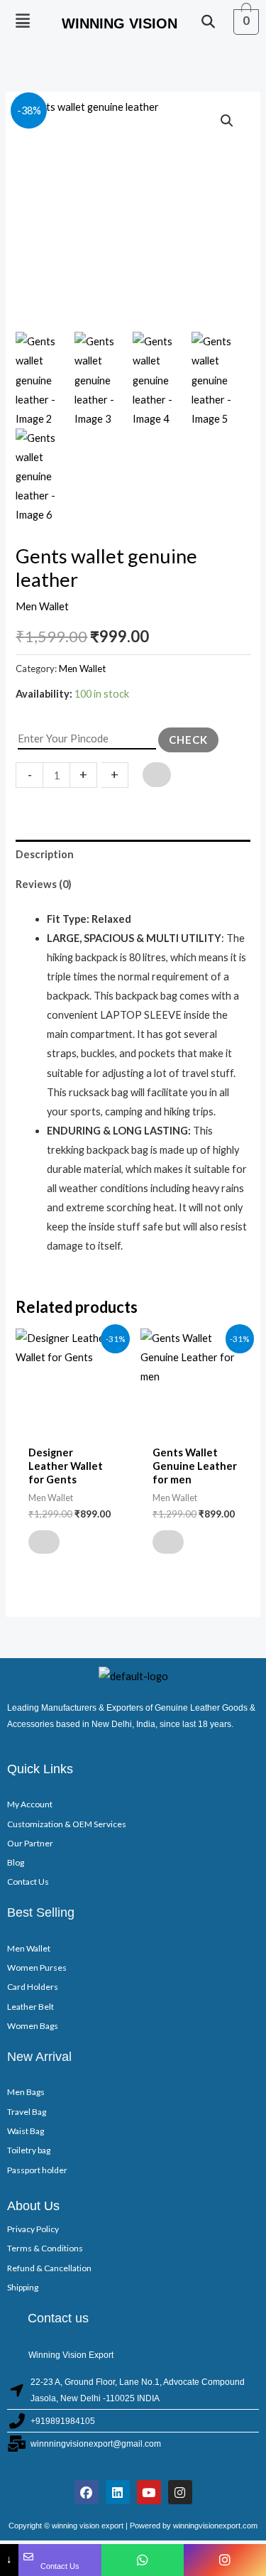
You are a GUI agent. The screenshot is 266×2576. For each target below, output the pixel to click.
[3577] (157, 775)
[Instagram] (225, 2560)
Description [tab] (45, 854)
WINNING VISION (120, 23)
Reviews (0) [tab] (44, 884)
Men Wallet (42, 606)
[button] (23, 21)
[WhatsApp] (143, 2560)
